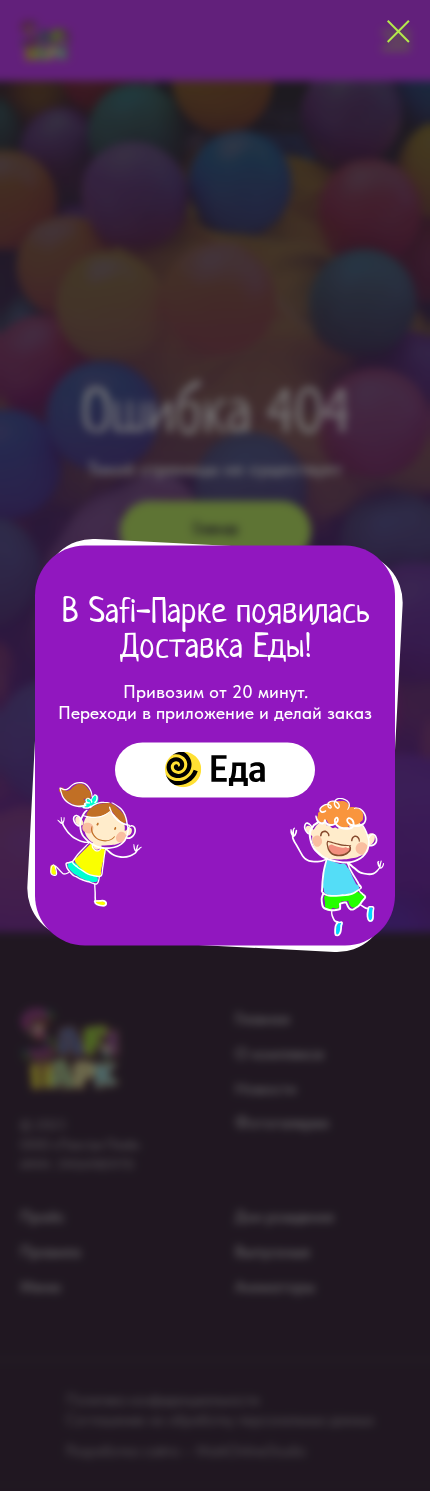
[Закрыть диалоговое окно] (398, 31)
